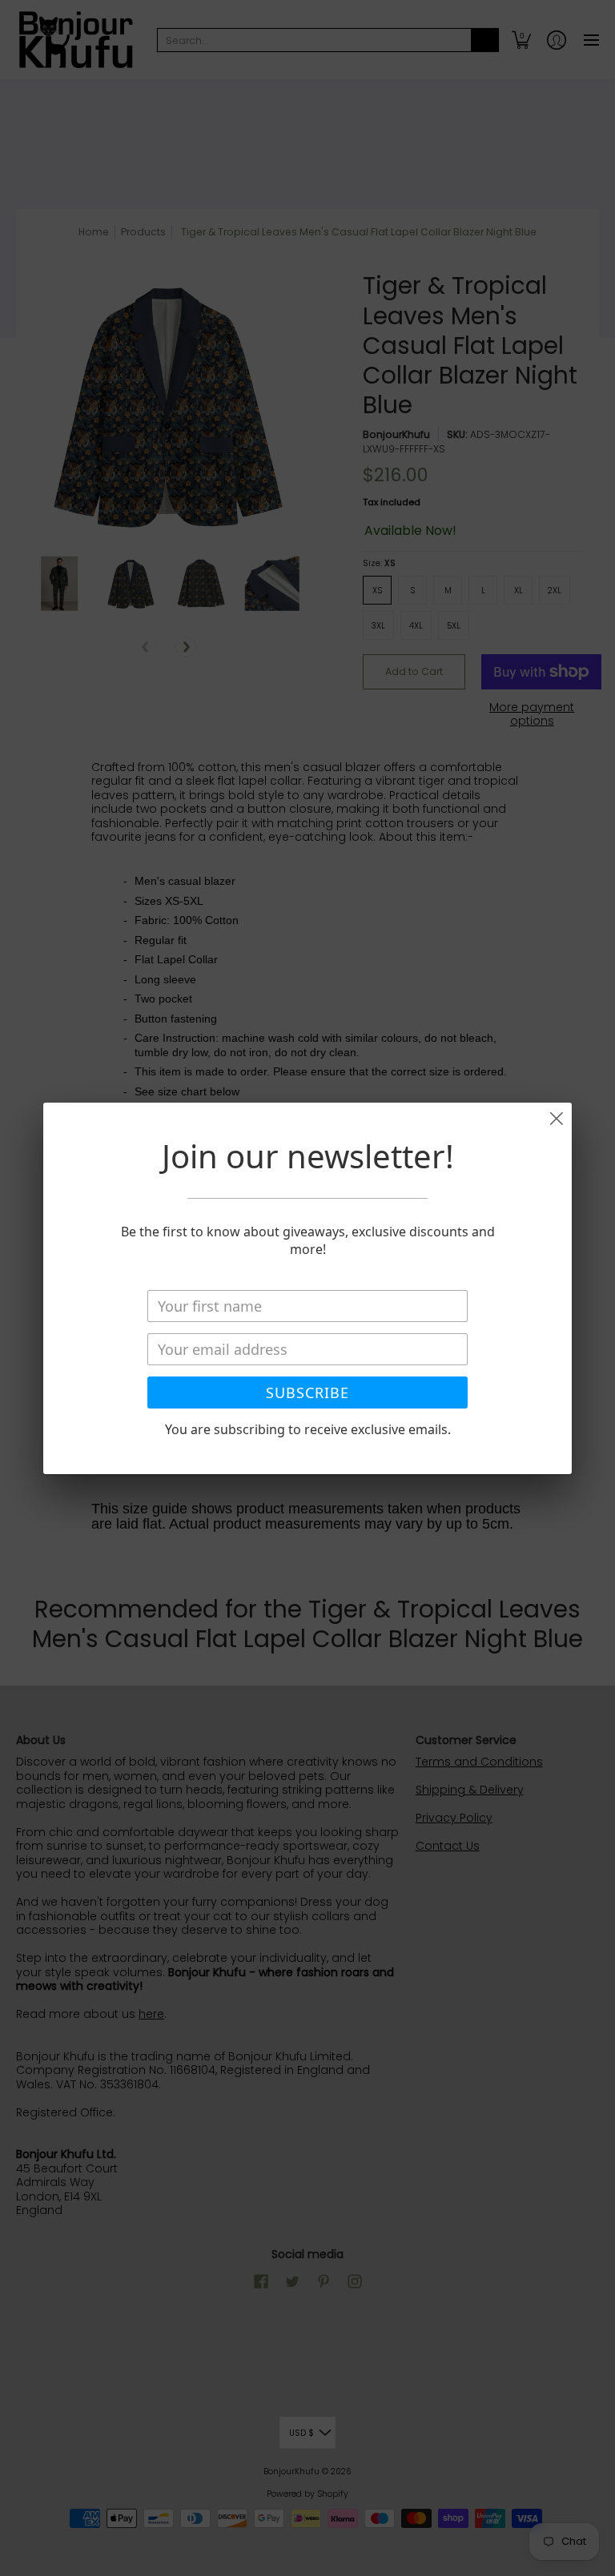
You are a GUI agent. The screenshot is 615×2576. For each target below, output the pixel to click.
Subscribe (307, 1392)
